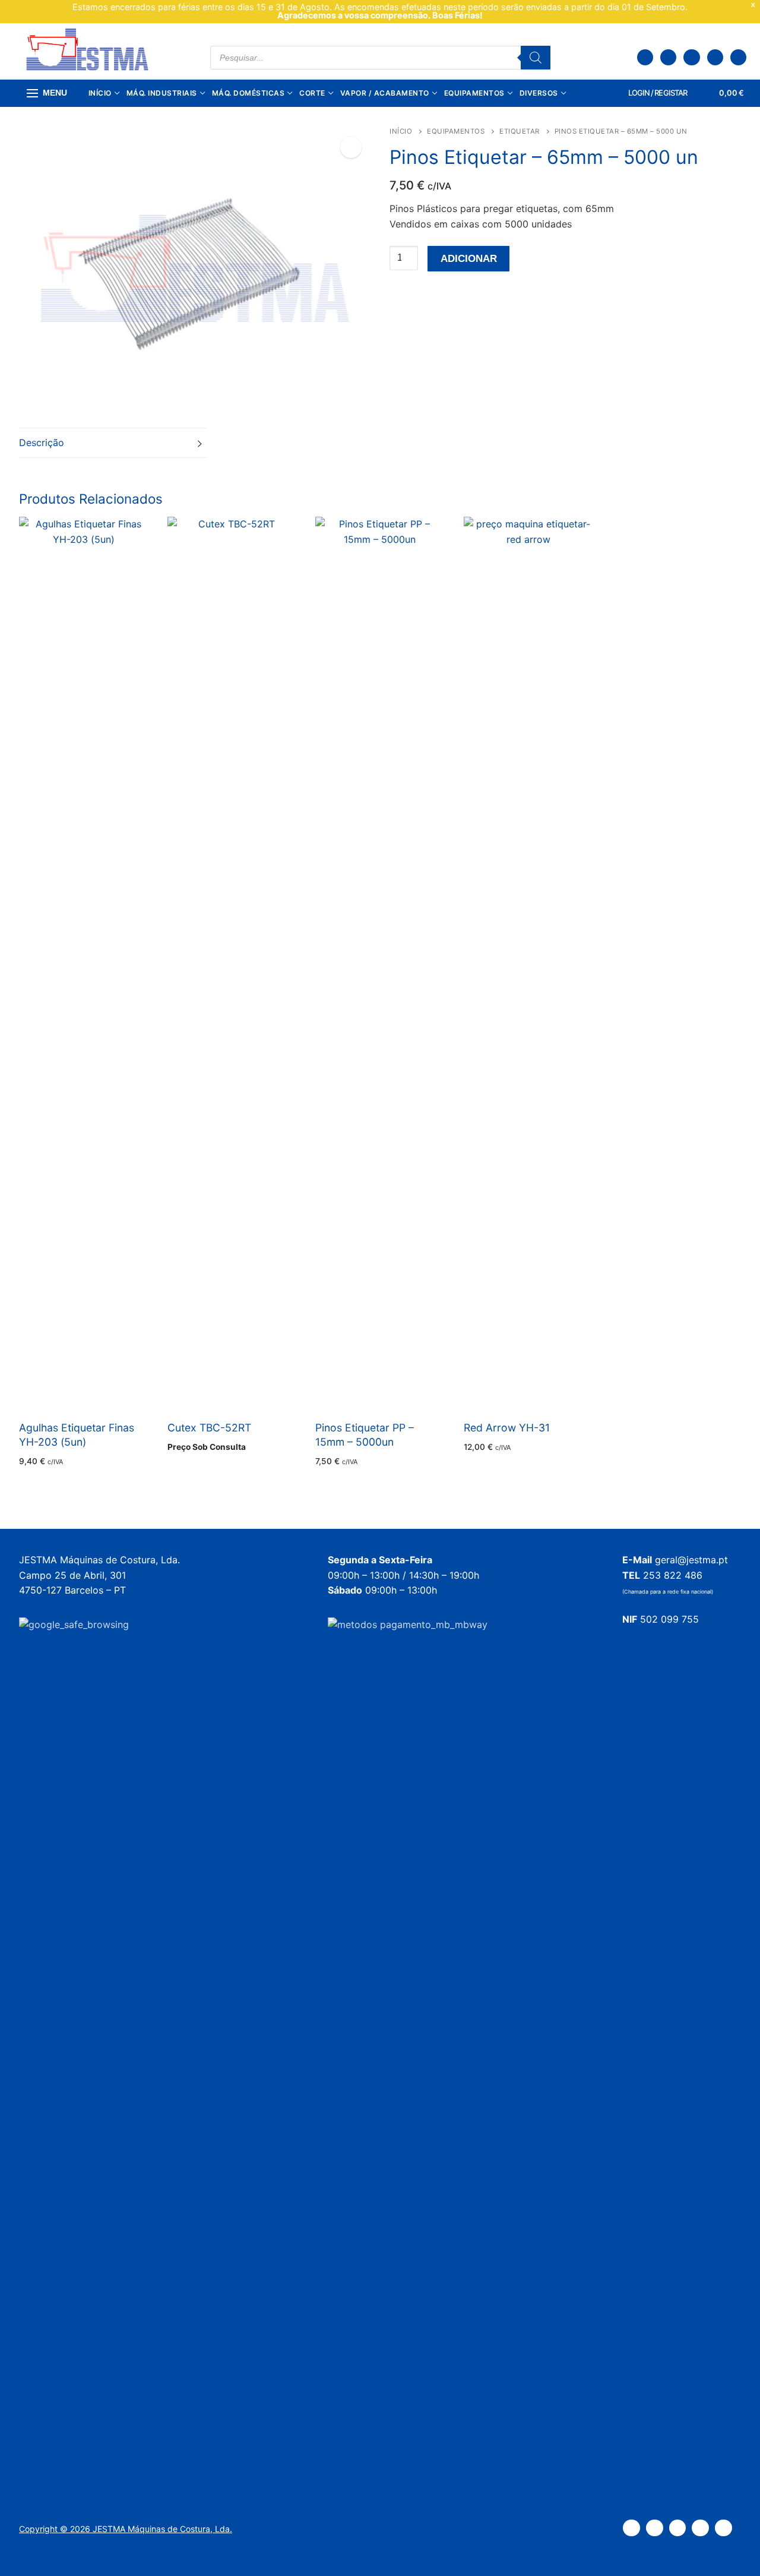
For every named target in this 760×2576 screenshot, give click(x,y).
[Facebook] (691, 57)
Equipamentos (456, 131)
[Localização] (645, 57)
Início (401, 131)
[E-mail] (738, 57)
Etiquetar (520, 131)
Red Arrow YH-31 (507, 1428)
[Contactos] (668, 57)
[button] (351, 147)
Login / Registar (657, 93)
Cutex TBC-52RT (209, 1428)
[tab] (113, 443)
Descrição (42, 442)
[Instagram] (715, 57)
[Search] (536, 58)
